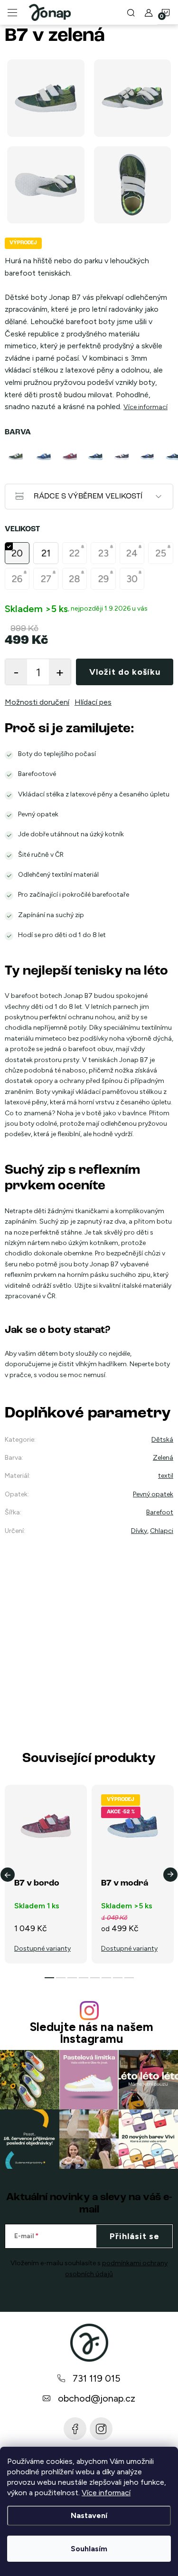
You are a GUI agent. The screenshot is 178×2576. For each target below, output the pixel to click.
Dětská (162, 1440)
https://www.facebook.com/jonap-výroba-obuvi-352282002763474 (75, 2429)
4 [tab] (84, 1978)
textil (166, 1476)
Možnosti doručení (37, 702)
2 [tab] (61, 1978)
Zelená (163, 1458)
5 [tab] (95, 1978)
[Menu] (12, 12)
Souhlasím (89, 2549)
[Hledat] (131, 12)
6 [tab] (106, 1978)
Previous (8, 1875)
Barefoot (160, 1512)
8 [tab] (129, 1978)
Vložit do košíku (125, 672)
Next (170, 1875)
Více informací (106, 2493)
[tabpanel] (18, 457)
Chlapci (162, 1531)
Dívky (139, 1531)
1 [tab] (49, 1978)
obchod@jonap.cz (97, 2398)
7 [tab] (118, 1978)
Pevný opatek (153, 1494)
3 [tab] (72, 1978)
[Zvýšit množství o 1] (60, 672)
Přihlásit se (135, 2236)
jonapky (101, 2429)
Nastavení (89, 2515)
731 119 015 (97, 2378)
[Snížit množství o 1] (16, 672)
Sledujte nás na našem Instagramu (91, 2033)
